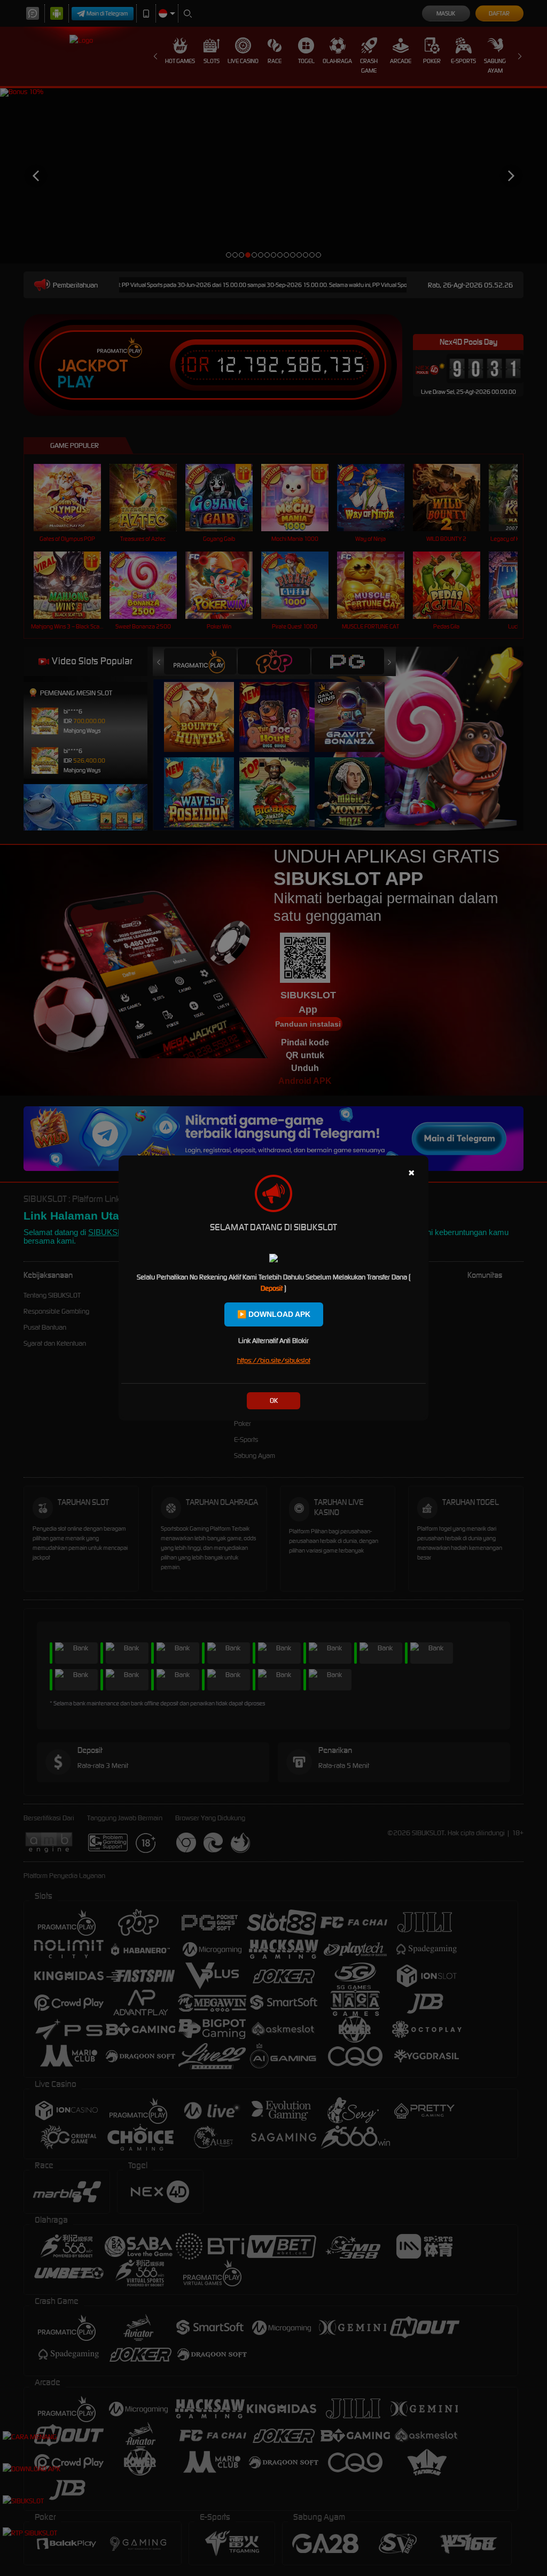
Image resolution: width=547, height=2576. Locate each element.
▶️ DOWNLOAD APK (274, 1314)
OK (274, 1400)
